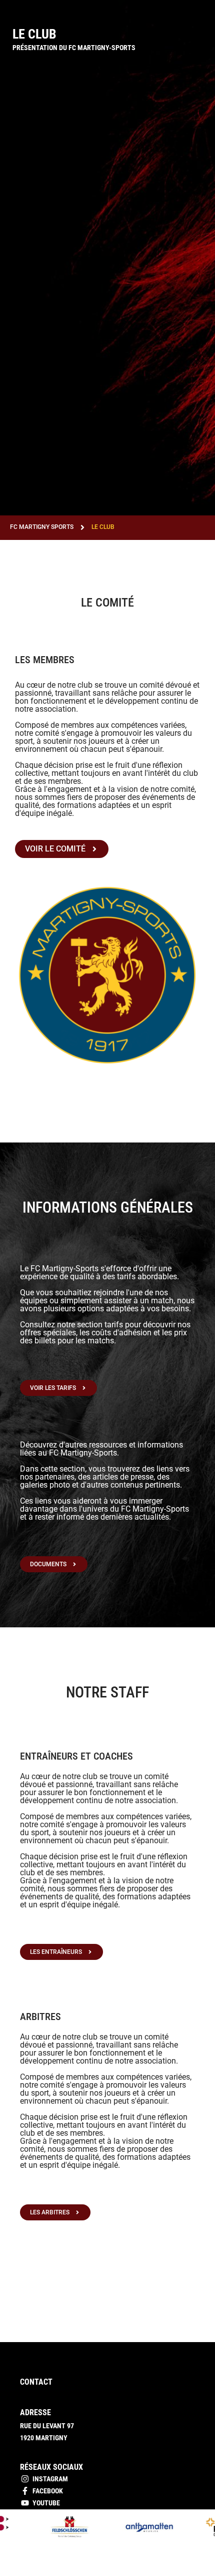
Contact (36, 2382)
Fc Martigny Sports (42, 527)
